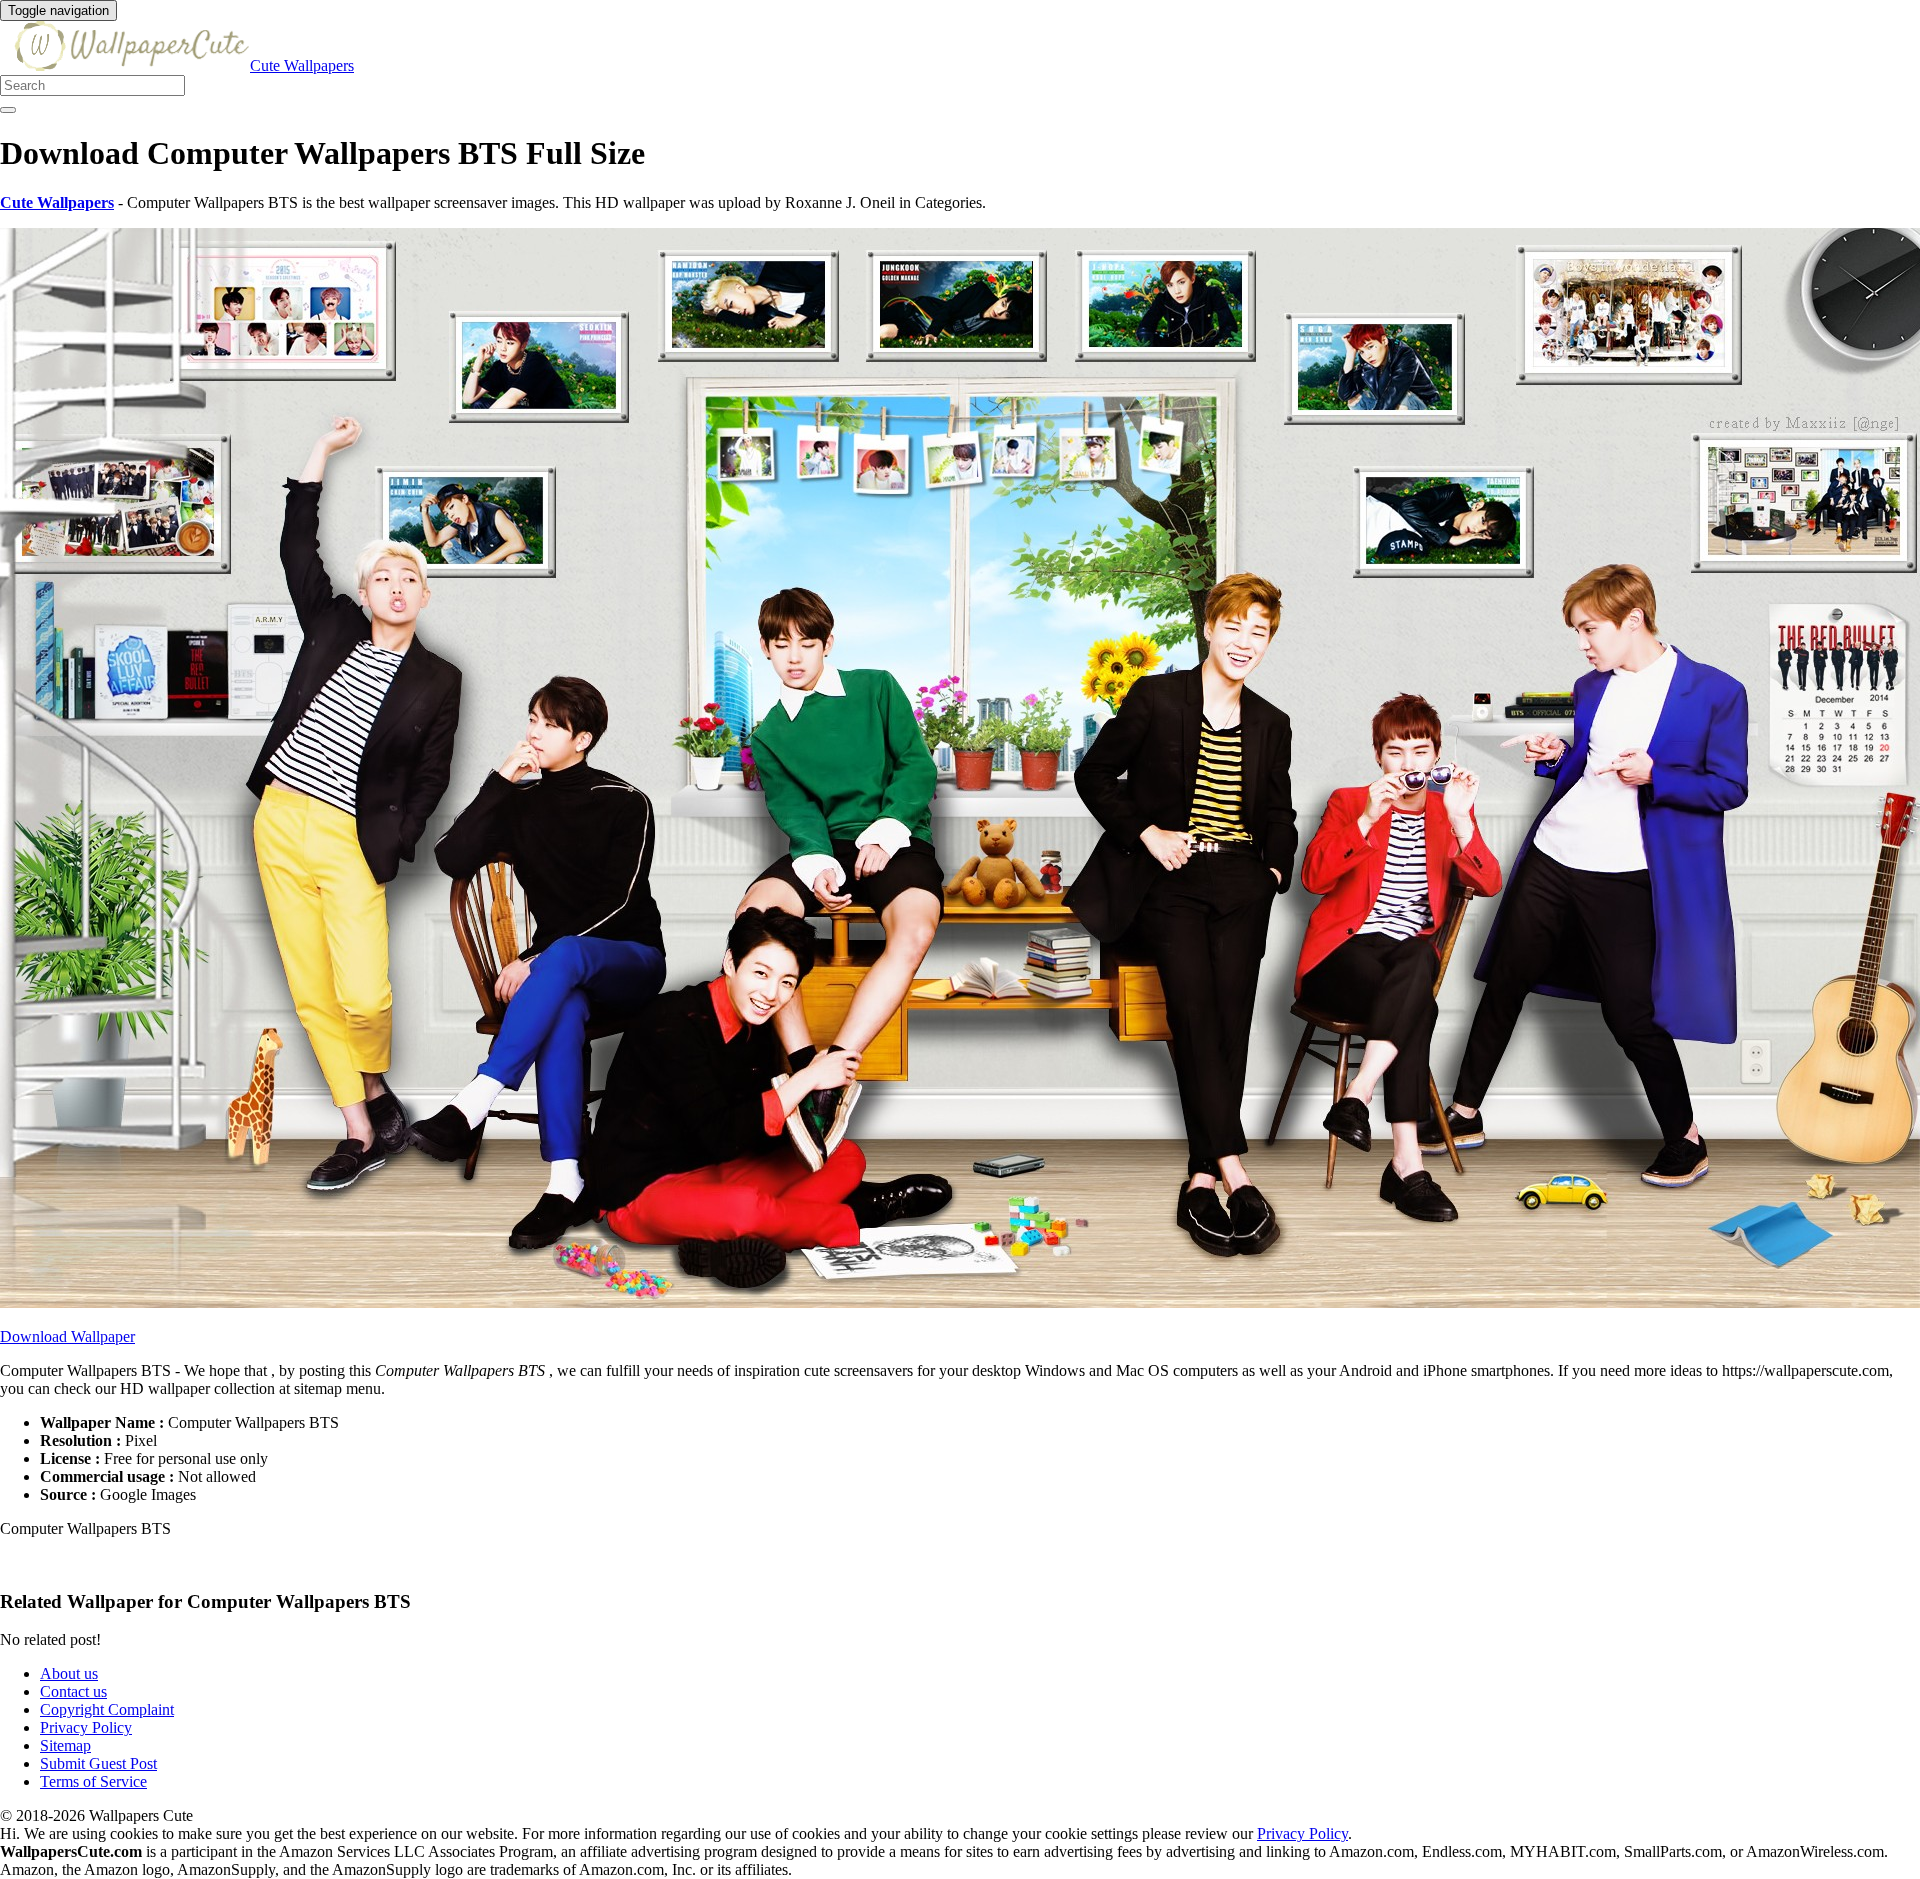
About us (69, 1673)
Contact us (73, 1691)
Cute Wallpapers (302, 65)
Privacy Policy (86, 1727)
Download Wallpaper (67, 1336)
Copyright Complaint (107, 1709)
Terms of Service (93, 1781)
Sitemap (65, 1745)
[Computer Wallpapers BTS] (960, 1302)
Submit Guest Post (98, 1763)
